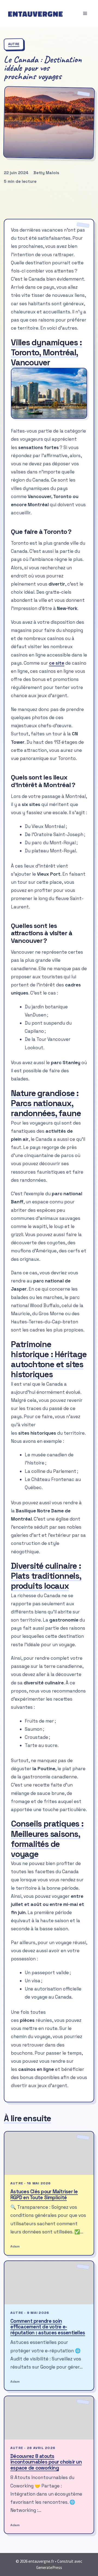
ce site (57, 663)
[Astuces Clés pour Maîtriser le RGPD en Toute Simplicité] (49, 2153)
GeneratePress (49, 2567)
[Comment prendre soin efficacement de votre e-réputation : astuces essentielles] (49, 2283)
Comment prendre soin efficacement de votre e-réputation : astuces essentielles (48, 2327)
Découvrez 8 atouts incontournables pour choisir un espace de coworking (46, 2462)
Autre (14, 44)
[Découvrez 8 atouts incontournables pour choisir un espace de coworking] (49, 2418)
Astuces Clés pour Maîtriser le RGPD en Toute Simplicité (44, 2195)
